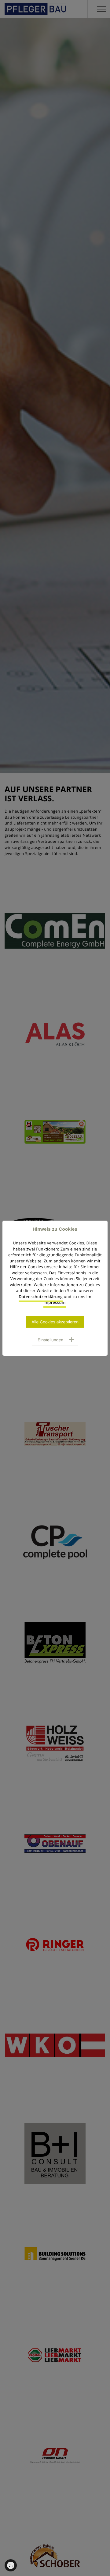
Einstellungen (50, 1340)
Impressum (55, 1302)
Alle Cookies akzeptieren (55, 1322)
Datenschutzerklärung (41, 1297)
